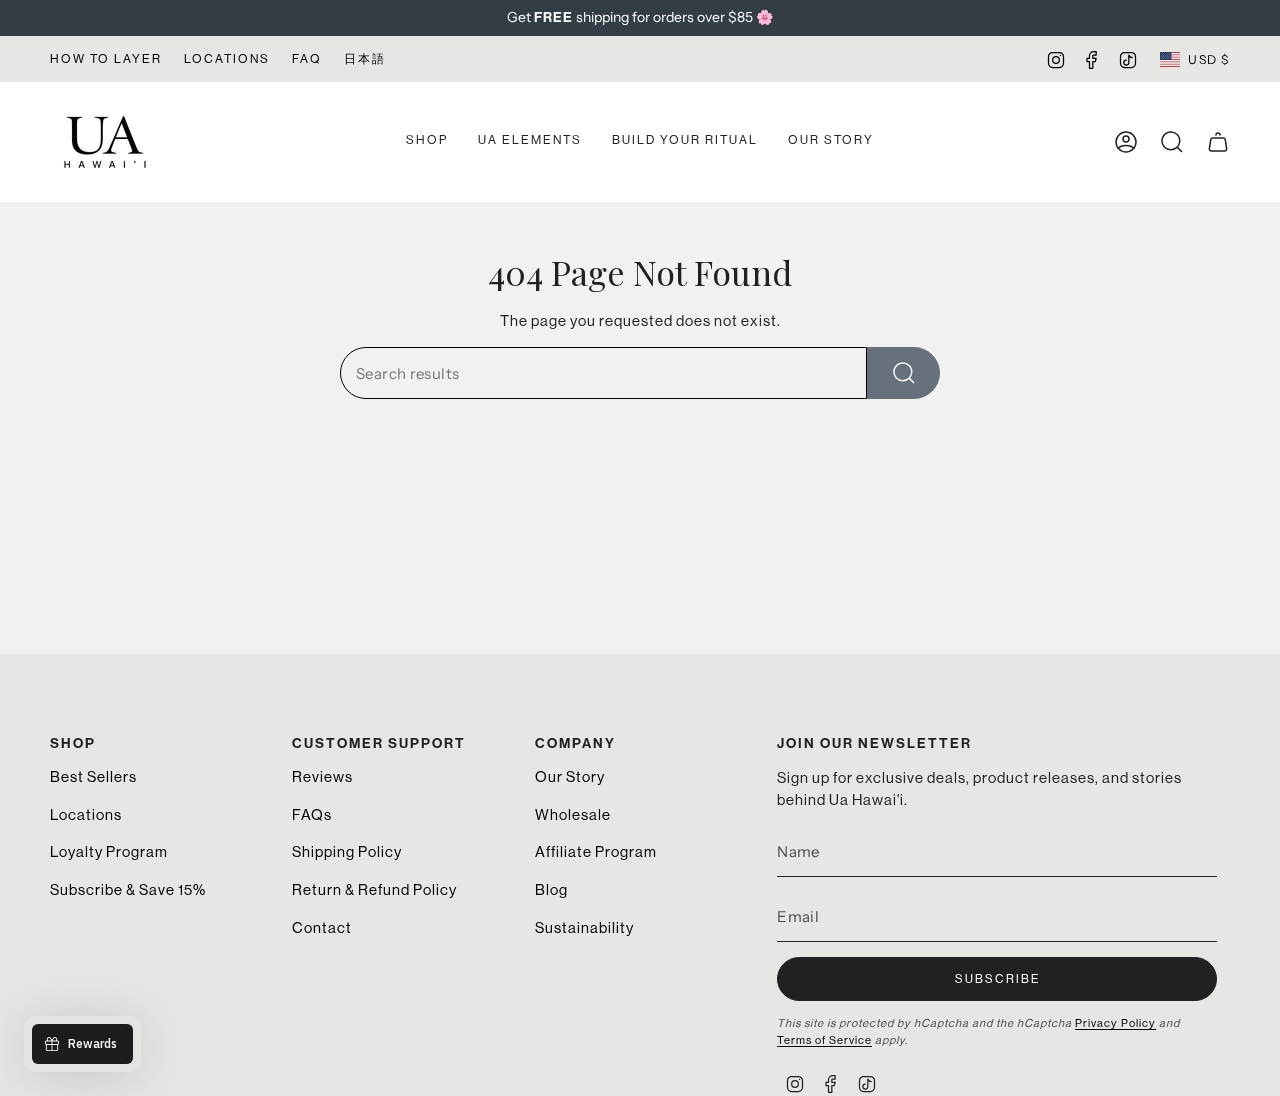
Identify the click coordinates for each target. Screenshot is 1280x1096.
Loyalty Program (109, 851)
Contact (322, 927)
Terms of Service (824, 1040)
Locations (227, 59)
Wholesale (573, 814)
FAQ (307, 59)
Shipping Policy (347, 851)
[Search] (903, 373)
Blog (551, 889)
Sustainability (584, 927)
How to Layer (106, 59)
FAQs (312, 814)
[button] (427, 142)
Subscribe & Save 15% (128, 889)
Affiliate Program (596, 851)
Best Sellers (93, 776)
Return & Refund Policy (374, 889)
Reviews (322, 776)
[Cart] (1218, 142)
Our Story (570, 776)
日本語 (365, 59)
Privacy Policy (1115, 1023)
